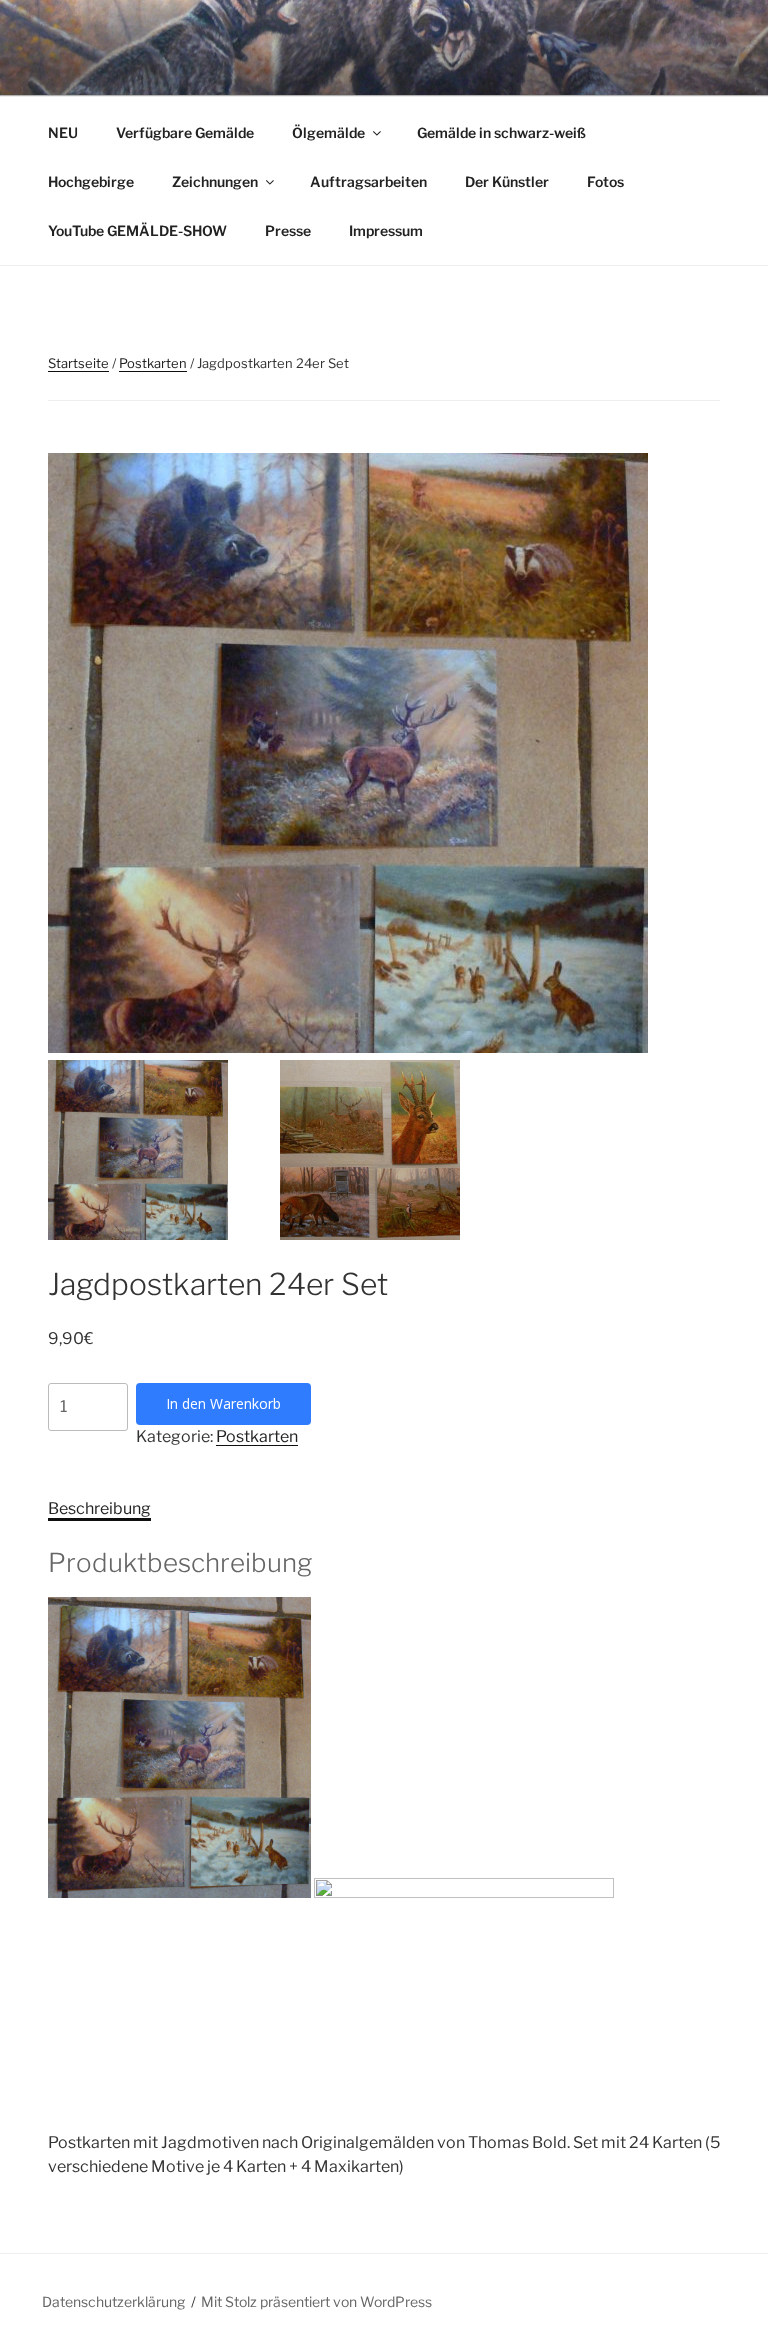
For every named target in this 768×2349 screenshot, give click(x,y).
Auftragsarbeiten (368, 181)
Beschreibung (99, 1508)
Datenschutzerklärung (113, 2301)
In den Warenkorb (223, 1403)
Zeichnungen (215, 181)
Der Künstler (507, 181)
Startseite (78, 363)
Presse (288, 230)
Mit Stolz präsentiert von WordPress (316, 2301)
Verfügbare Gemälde (185, 132)
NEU (63, 132)
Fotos (605, 181)
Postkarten (153, 363)
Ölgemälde (328, 132)
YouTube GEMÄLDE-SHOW (137, 230)
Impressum (386, 230)
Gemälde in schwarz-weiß (501, 132)
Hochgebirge (91, 181)
